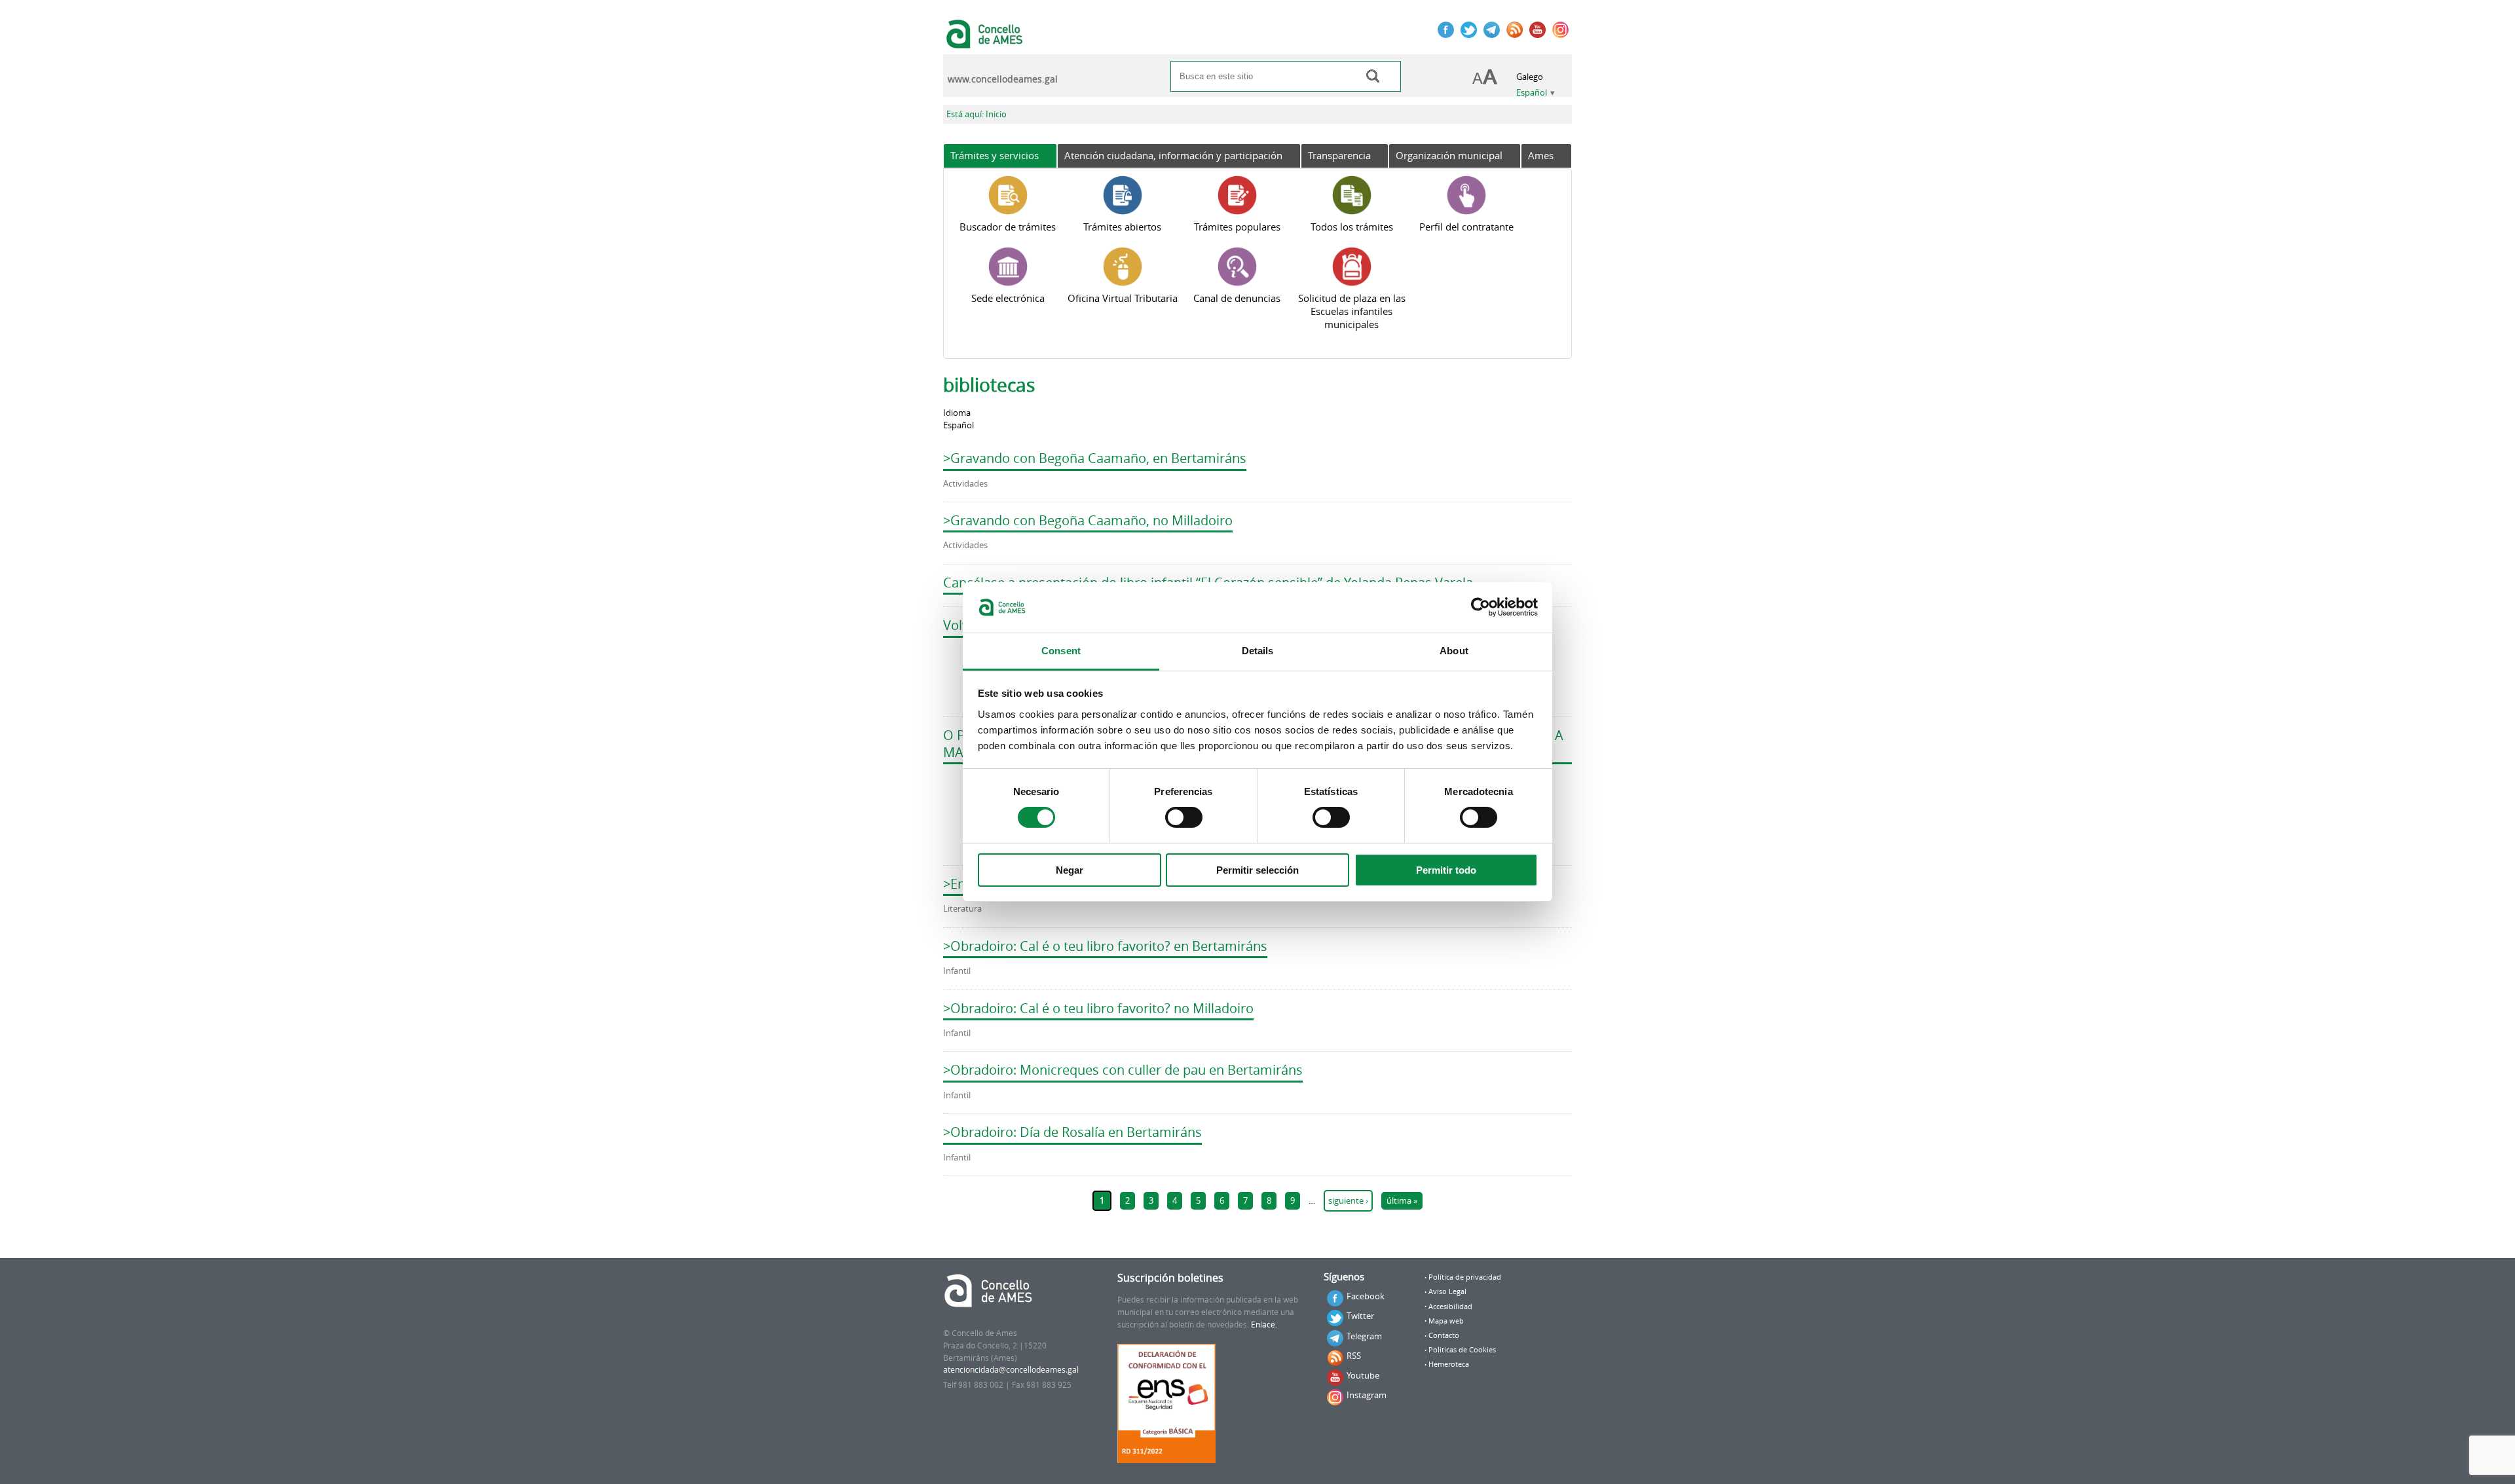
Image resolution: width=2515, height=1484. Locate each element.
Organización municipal (1449, 155)
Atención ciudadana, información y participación (1173, 155)
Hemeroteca (1449, 1364)
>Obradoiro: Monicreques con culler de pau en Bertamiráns (1123, 1070)
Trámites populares (1237, 227)
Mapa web (1446, 1321)
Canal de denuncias (1237, 298)
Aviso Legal (1447, 1291)
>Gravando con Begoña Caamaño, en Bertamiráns (1095, 458)
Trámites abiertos (1122, 227)
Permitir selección (1257, 870)
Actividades (965, 484)
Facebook (1366, 1296)
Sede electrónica (1008, 298)
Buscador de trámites (1008, 227)
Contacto (1444, 1335)
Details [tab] (1258, 651)
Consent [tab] (1061, 651)
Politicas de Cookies (1462, 1350)
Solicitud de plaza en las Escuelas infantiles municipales (1352, 311)
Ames (1541, 155)
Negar (1070, 870)
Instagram (1367, 1395)
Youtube (1363, 1375)
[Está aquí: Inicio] (986, 42)
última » (1402, 1201)
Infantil (957, 971)
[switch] (1184, 817)
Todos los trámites (1352, 227)
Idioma (957, 413)
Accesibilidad (1450, 1307)
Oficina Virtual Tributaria (1123, 298)
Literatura (962, 909)
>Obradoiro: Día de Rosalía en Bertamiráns (1072, 1132)
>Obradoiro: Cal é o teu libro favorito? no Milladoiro (1098, 1008)
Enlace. (1264, 1325)
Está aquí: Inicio (977, 114)
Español (1532, 93)
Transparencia (1339, 155)
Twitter (1360, 1316)
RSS (1354, 1356)
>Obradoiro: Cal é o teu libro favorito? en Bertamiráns (1105, 946)
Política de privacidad (1465, 1277)
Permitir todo (1446, 870)
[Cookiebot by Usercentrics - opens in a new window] (1481, 607)
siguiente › (1348, 1201)
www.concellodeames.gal (1003, 79)
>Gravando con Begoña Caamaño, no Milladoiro (1088, 520)
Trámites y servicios (995, 155)
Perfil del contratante (1466, 227)
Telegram (1364, 1336)
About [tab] (1454, 651)
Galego (1530, 77)
